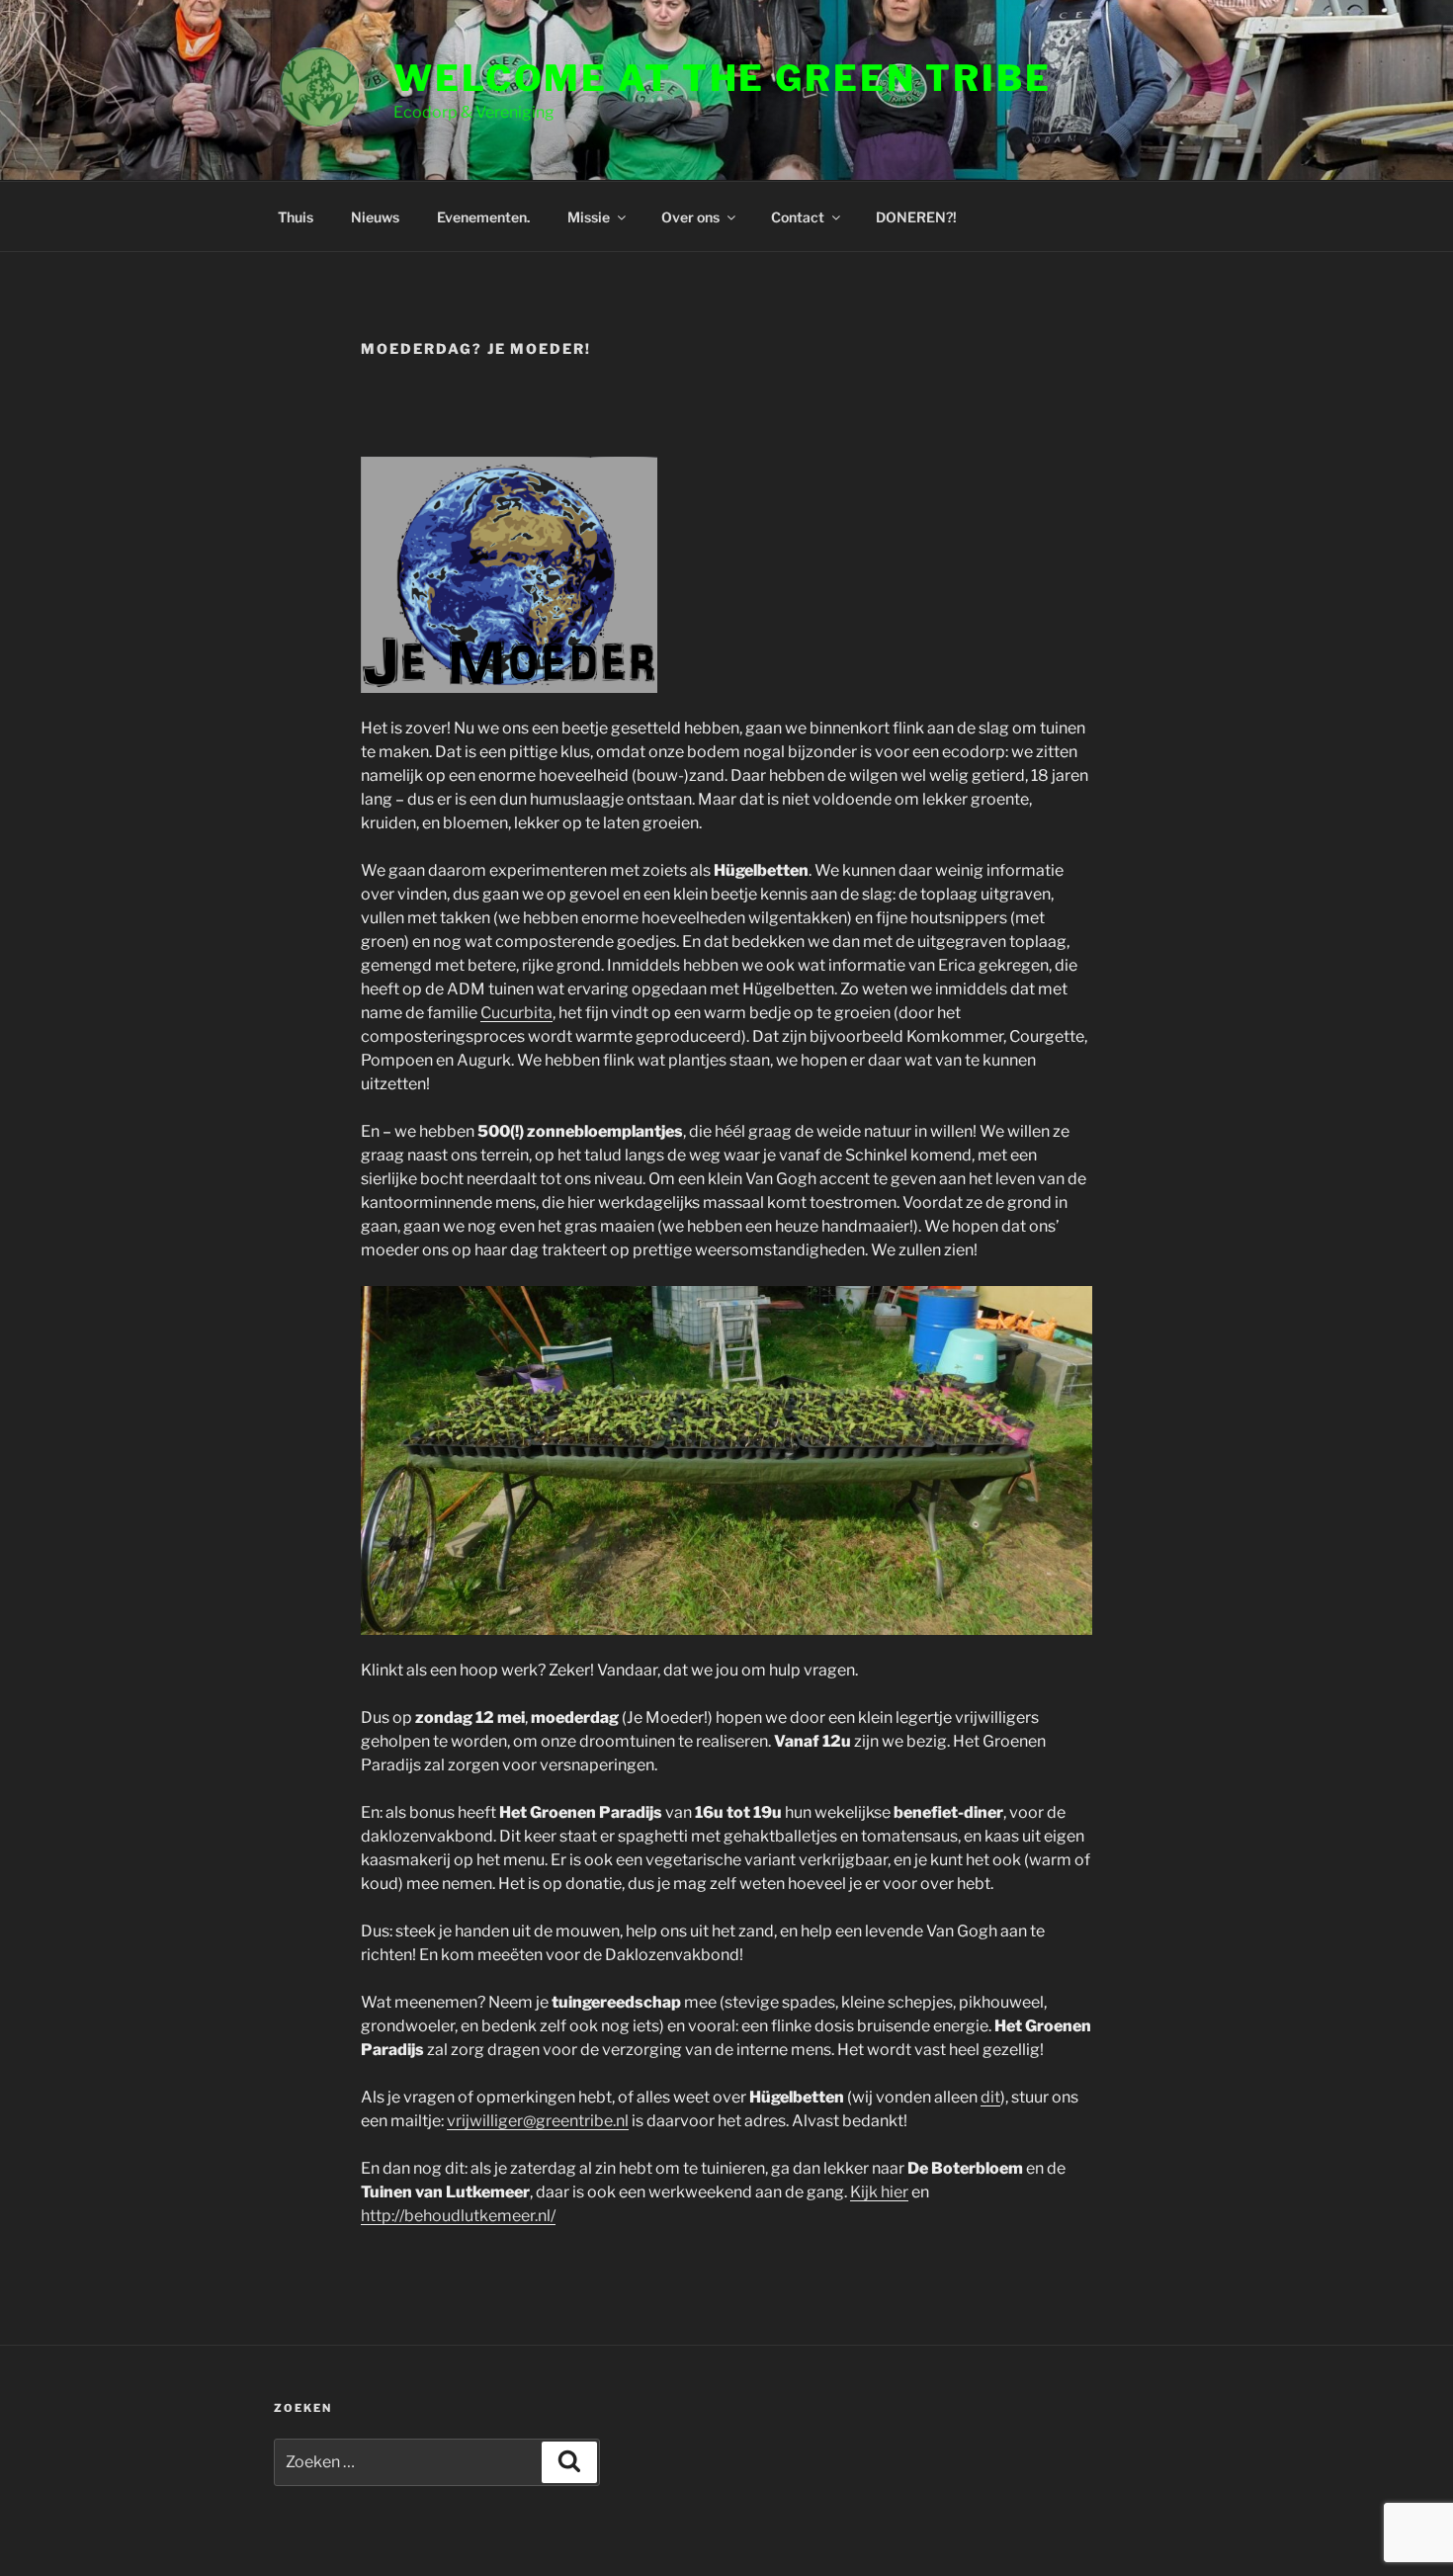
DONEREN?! (916, 217)
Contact (798, 217)
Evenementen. (483, 217)
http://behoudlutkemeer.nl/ (458, 2216)
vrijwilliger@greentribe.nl (538, 2121)
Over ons (690, 217)
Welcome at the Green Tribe (723, 78)
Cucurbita (516, 1013)
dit (990, 2097)
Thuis (296, 217)
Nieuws (375, 217)
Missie (589, 217)
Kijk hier (879, 2192)
